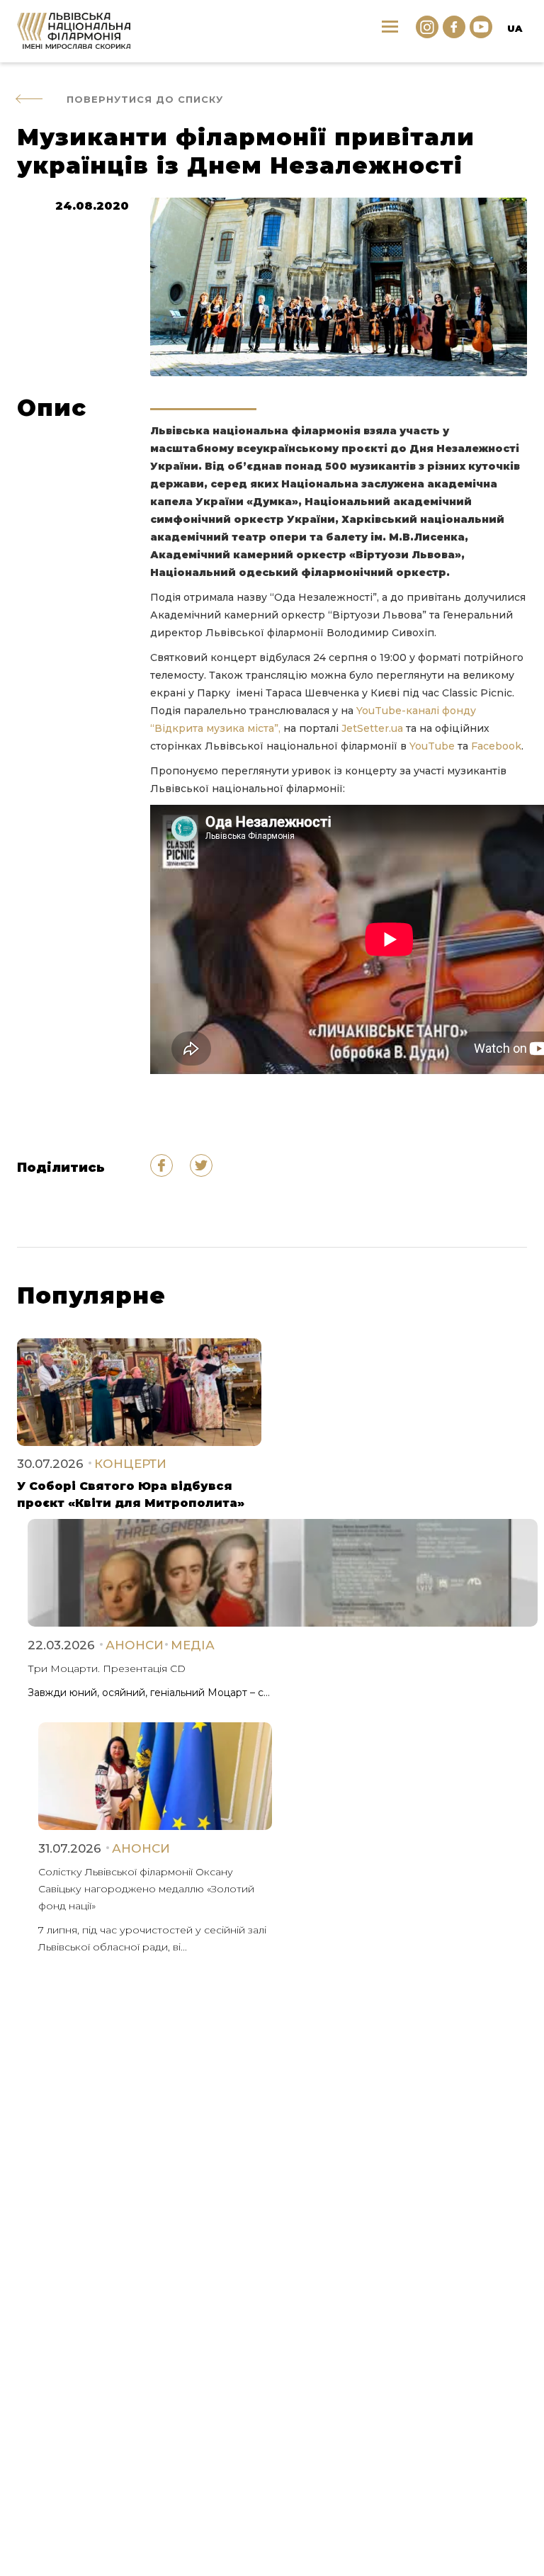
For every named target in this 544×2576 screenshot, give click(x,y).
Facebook (496, 746)
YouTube (432, 746)
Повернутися (145, 99)
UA (515, 28)
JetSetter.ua (372, 728)
